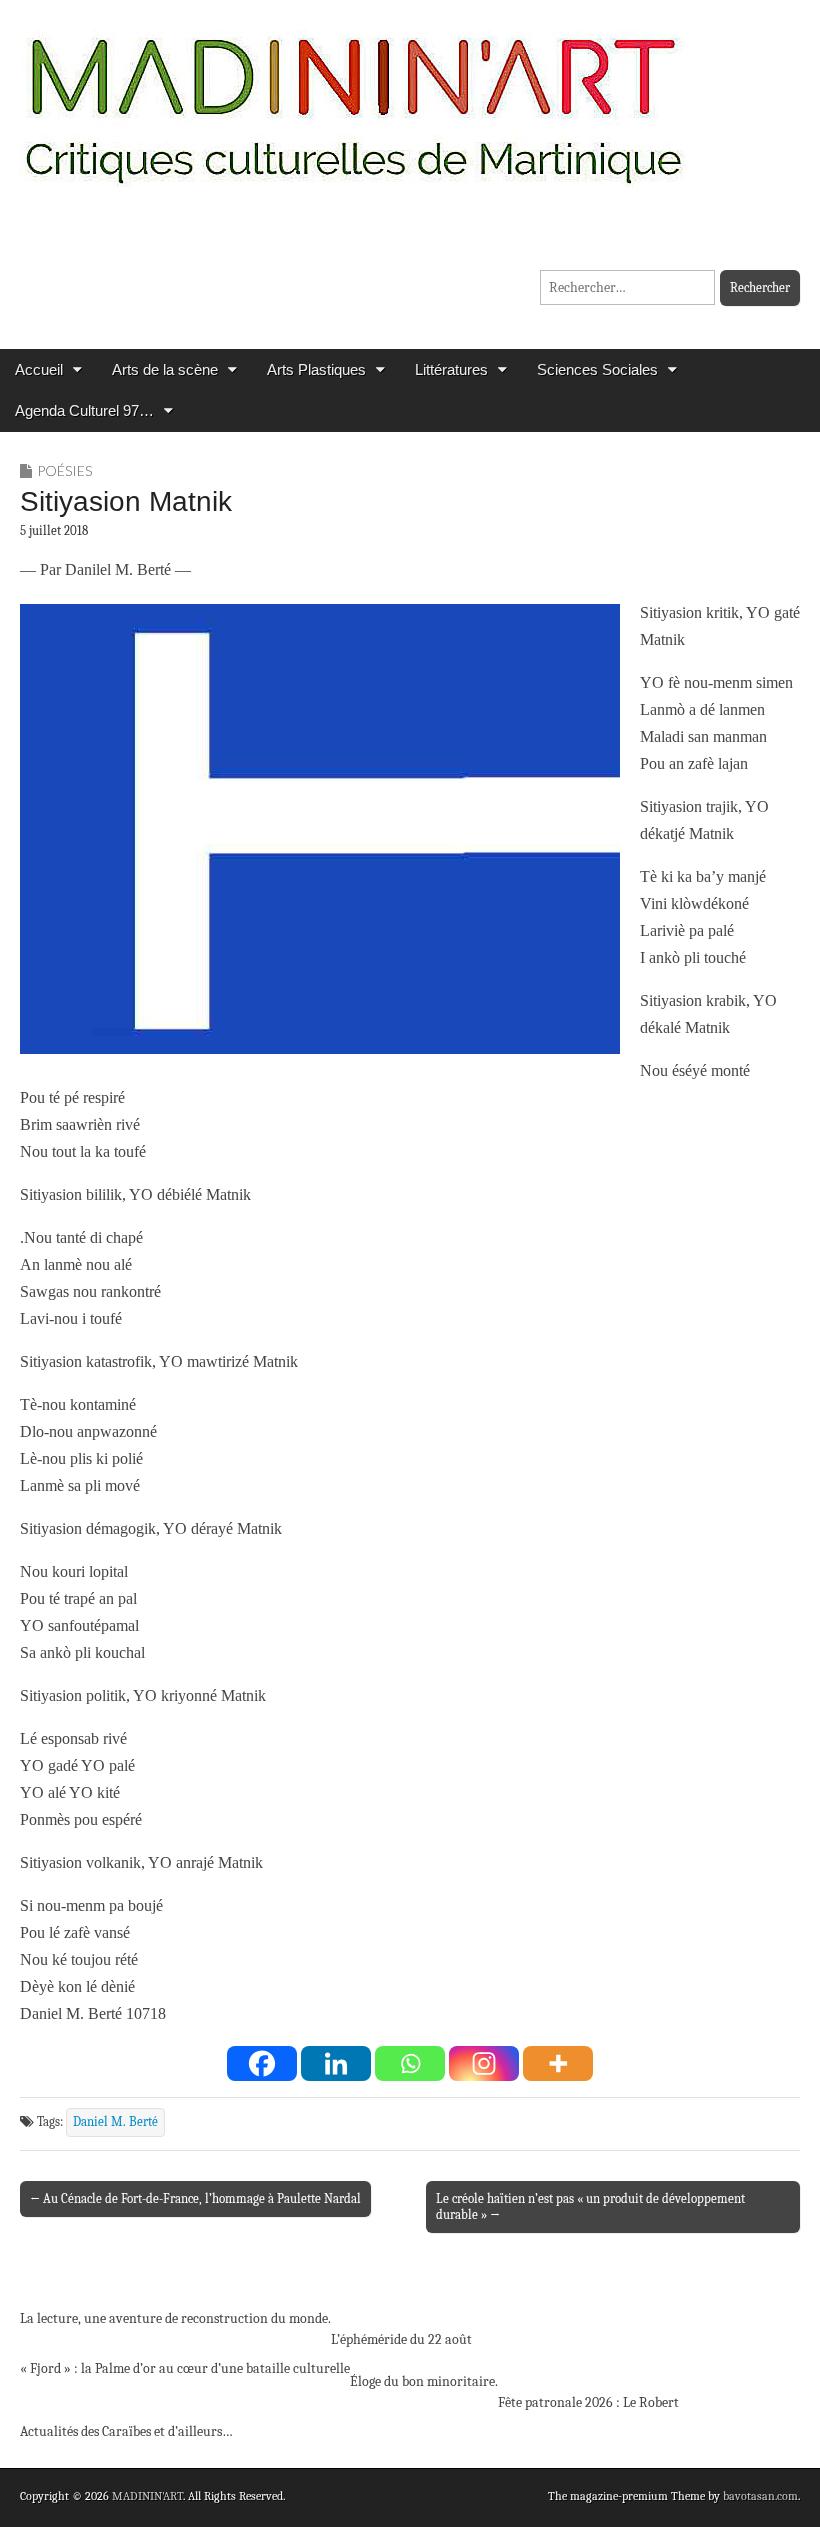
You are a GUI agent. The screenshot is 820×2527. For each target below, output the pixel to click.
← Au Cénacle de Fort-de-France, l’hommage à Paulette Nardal (195, 2198)
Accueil (39, 369)
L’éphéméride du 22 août (401, 2339)
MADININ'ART (147, 2496)
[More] (558, 2063)
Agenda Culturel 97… (84, 410)
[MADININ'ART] (353, 97)
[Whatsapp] (410, 2063)
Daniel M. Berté (115, 2122)
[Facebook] (262, 2063)
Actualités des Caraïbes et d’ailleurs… (126, 2431)
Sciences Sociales (597, 369)
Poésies (64, 470)
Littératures (451, 369)
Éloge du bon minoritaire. (424, 2381)
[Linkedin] (336, 2063)
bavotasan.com (760, 2496)
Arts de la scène (165, 369)
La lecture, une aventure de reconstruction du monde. (175, 2318)
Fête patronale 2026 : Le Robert (588, 2402)
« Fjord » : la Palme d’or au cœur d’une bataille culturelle (185, 2368)
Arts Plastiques (316, 369)
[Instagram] (484, 2063)
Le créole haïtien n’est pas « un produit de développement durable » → (590, 2206)
